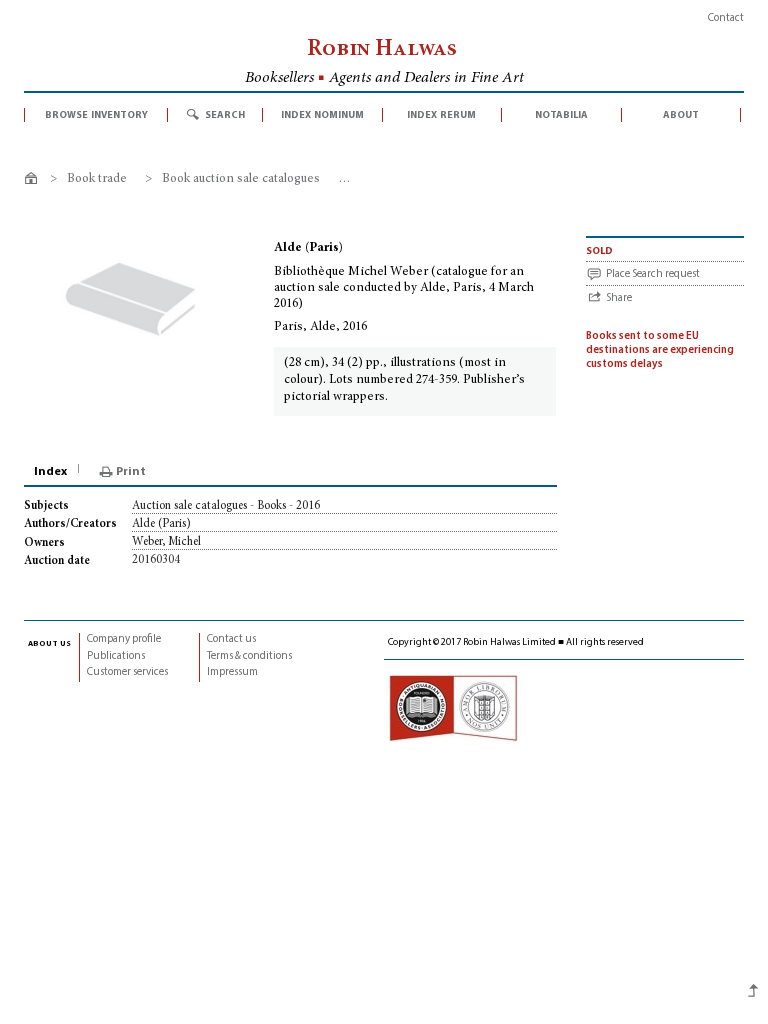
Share (619, 298)
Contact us (231, 639)
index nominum (322, 115)
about (681, 115)
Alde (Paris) (161, 524)
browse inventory (96, 115)
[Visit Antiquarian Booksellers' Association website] (453, 708)
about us (49, 643)
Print (131, 472)
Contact (726, 18)
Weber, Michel (166, 542)
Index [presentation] (50, 472)
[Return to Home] (34, 181)
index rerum (441, 115)
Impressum (232, 672)
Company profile (124, 639)
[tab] (52, 472)
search (225, 115)
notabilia (561, 115)
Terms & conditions (249, 656)
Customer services (127, 672)
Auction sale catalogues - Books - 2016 (226, 506)
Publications (116, 656)
